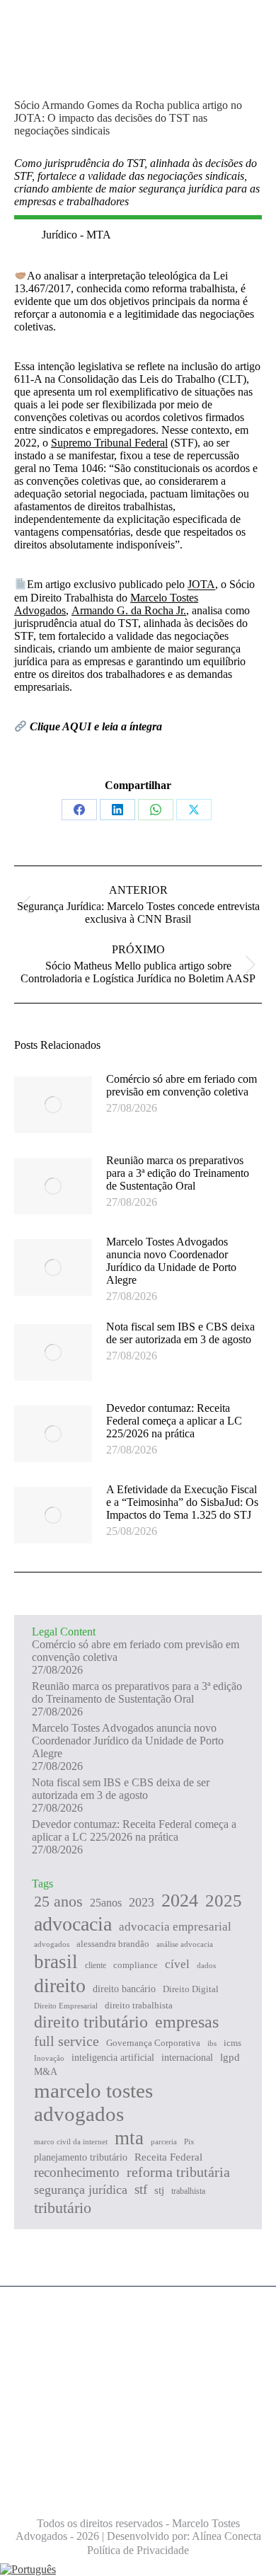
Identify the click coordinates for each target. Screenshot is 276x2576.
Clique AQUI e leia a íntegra (96, 726)
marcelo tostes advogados (93, 2102)
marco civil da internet (71, 2141)
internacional (187, 2058)
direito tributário (91, 2022)
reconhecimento (77, 2172)
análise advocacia (185, 1944)
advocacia (73, 1924)
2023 (142, 1902)
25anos (106, 1903)
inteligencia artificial (113, 2057)
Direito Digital (191, 1989)
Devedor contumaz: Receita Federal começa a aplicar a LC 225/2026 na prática (174, 1421)
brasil (56, 1962)
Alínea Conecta (225, 2536)
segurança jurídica (81, 2190)
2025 (224, 1901)
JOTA (201, 585)
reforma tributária (178, 2172)
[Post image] (53, 1105)
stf (141, 2189)
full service (67, 2041)
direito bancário (124, 1989)
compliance (136, 1965)
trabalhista (188, 2191)
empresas (187, 2022)
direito (60, 1985)
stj (159, 2190)
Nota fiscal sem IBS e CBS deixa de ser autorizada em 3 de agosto (180, 1333)
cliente (96, 1965)
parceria (164, 2141)
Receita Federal (168, 2157)
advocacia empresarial (175, 1927)
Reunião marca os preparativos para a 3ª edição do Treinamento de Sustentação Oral (178, 1173)
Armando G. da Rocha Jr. (129, 610)
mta (129, 2138)
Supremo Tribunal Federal (109, 443)
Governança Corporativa (153, 2043)
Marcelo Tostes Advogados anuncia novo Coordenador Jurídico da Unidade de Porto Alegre (171, 1261)
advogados (52, 1944)
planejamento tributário (81, 2157)
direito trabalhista (139, 2005)
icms (232, 2043)
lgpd (230, 2057)
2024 (180, 1901)
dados (206, 1965)
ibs (212, 2043)
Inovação (49, 2058)
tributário (63, 2208)
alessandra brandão (113, 1944)
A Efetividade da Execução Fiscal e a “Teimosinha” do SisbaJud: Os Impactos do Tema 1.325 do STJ (182, 1502)
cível (177, 1964)
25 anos (58, 1901)
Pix (189, 2141)
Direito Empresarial (66, 2006)
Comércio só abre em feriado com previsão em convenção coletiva (182, 1085)
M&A (46, 2072)
